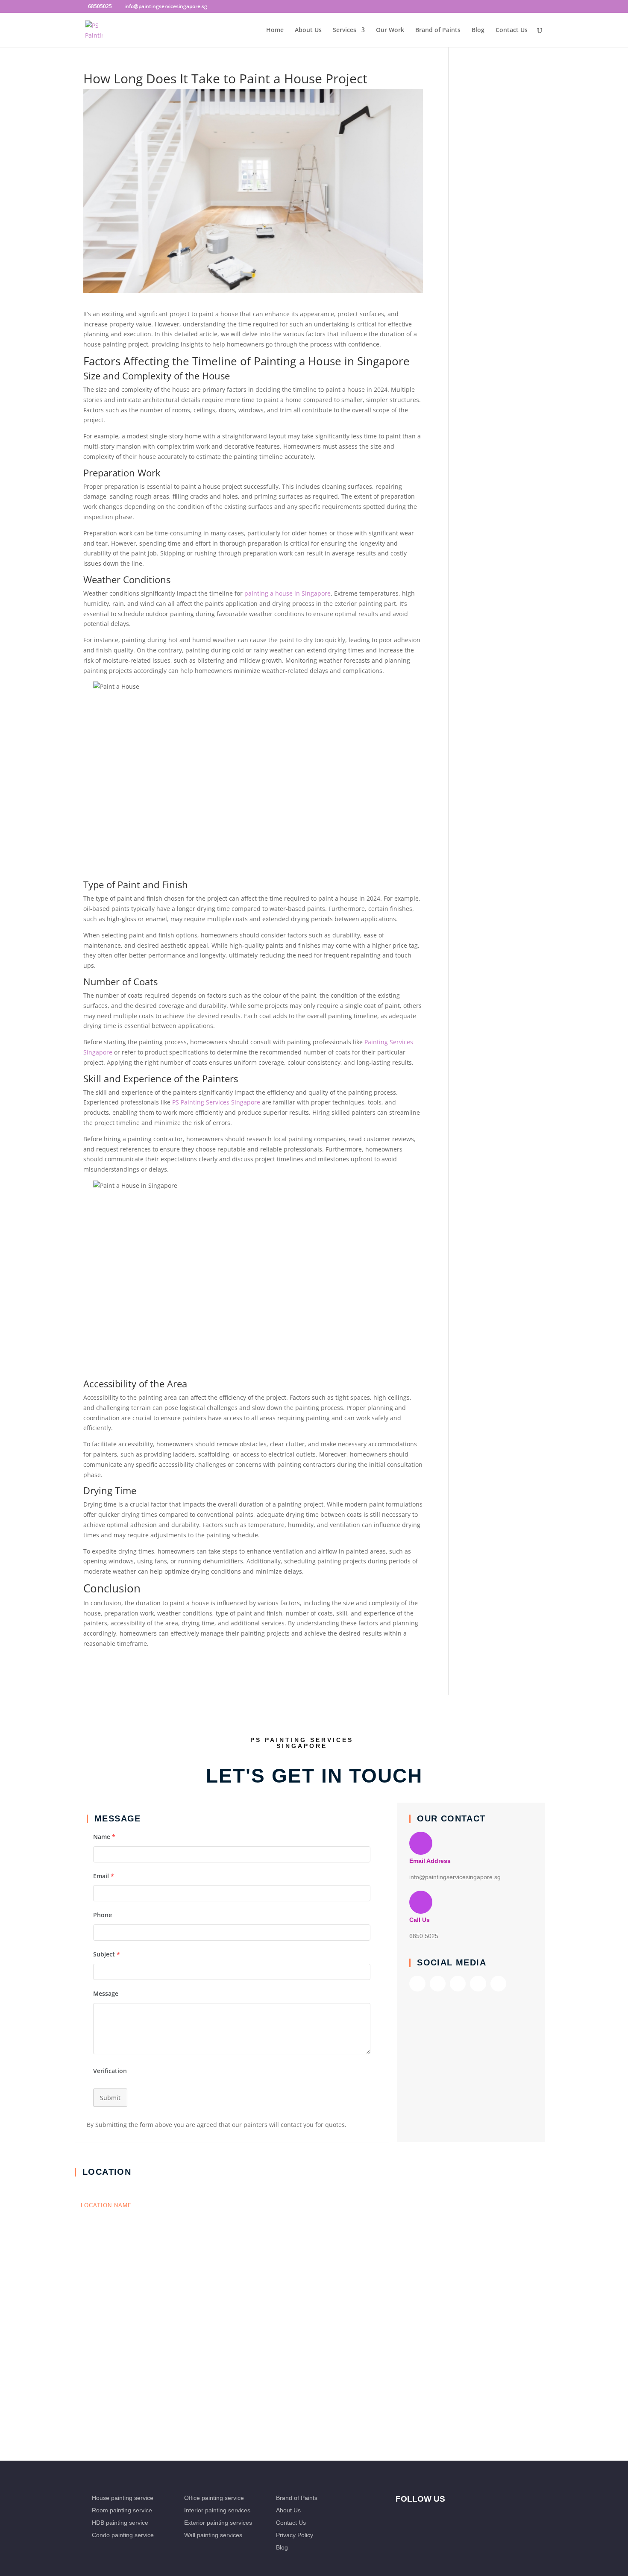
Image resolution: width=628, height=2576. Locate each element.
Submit (110, 2098)
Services (345, 30)
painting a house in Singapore (288, 593)
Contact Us (512, 30)
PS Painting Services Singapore (216, 1102)
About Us (308, 30)
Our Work (390, 30)
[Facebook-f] (417, 1983)
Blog (478, 30)
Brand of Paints (438, 30)
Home (275, 30)
